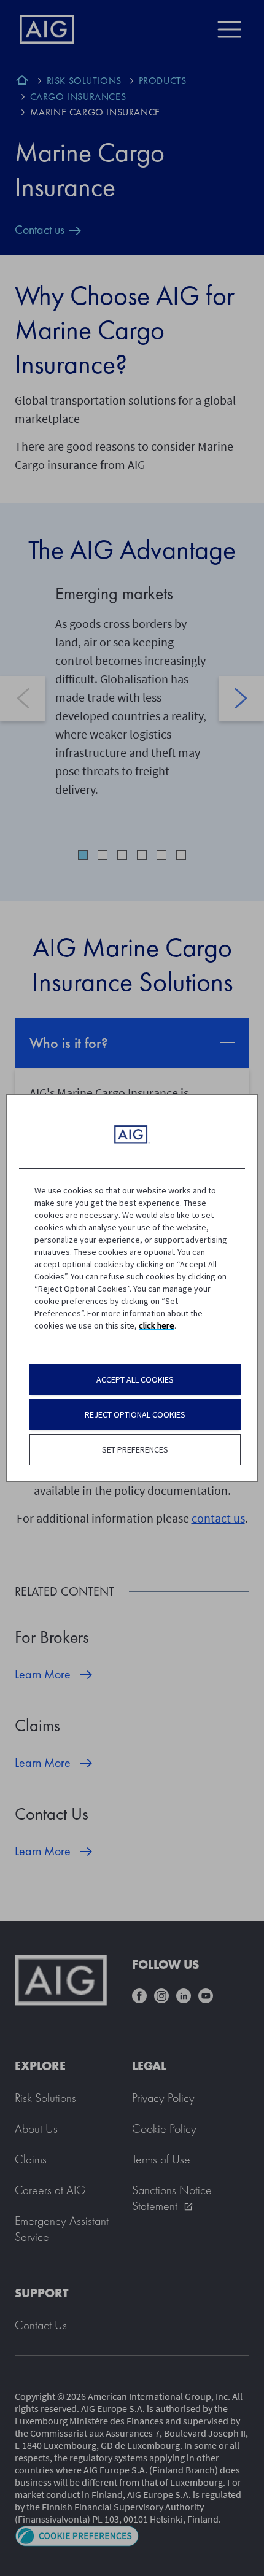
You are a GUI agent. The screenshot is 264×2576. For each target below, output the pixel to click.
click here (157, 1325)
